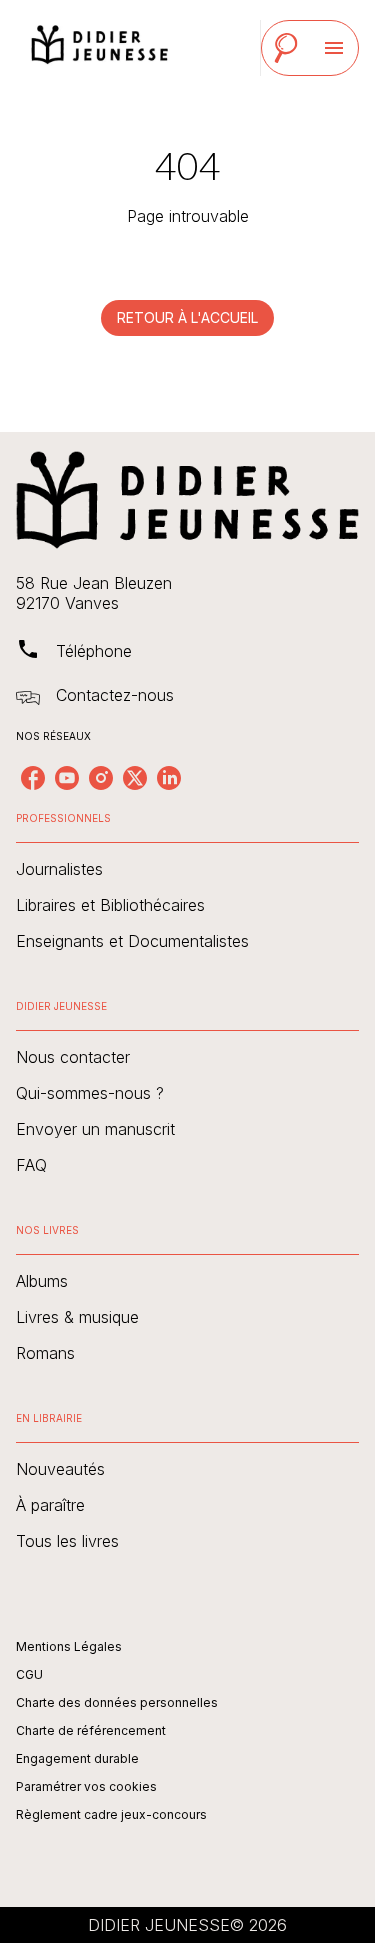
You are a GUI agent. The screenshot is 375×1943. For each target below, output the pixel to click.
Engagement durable (77, 1758)
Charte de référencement (91, 1730)
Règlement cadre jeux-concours (111, 1814)
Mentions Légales (69, 1646)
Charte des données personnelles (117, 1702)
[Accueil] (100, 47)
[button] (187, 318)
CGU (29, 1674)
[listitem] (33, 778)
